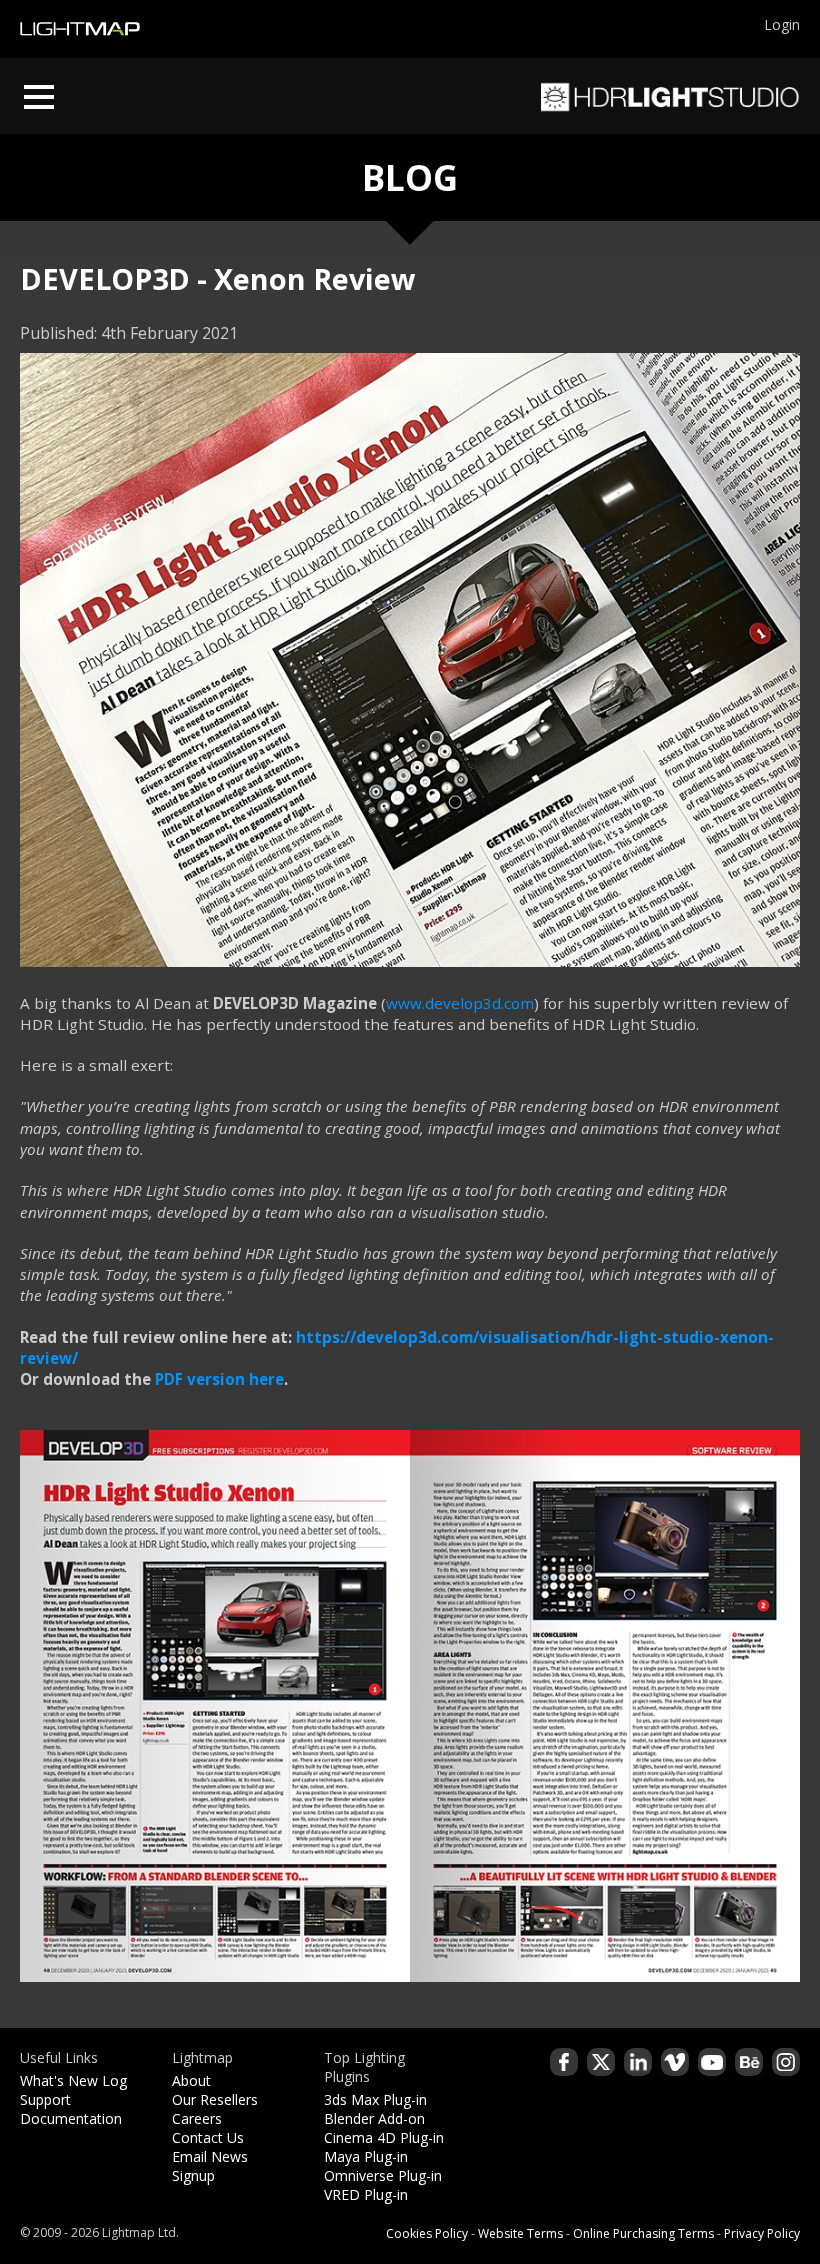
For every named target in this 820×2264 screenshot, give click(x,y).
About (191, 2080)
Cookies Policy (427, 2233)
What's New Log (73, 2080)
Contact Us (208, 2137)
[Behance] (749, 2062)
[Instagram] (786, 2062)
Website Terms (520, 2233)
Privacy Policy (762, 2233)
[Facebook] (564, 2062)
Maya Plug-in (366, 2156)
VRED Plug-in (366, 2194)
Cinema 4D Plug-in (384, 2137)
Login (782, 24)
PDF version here (219, 1379)
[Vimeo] (675, 2062)
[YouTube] (712, 2062)
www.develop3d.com (460, 1003)
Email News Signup (210, 2166)
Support (45, 2099)
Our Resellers (215, 2099)
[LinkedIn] (638, 2062)
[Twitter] (601, 2062)
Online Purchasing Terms (643, 2233)
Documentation (71, 2118)
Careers (197, 2118)
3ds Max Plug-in (375, 2099)
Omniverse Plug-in (383, 2175)
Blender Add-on (374, 2118)
